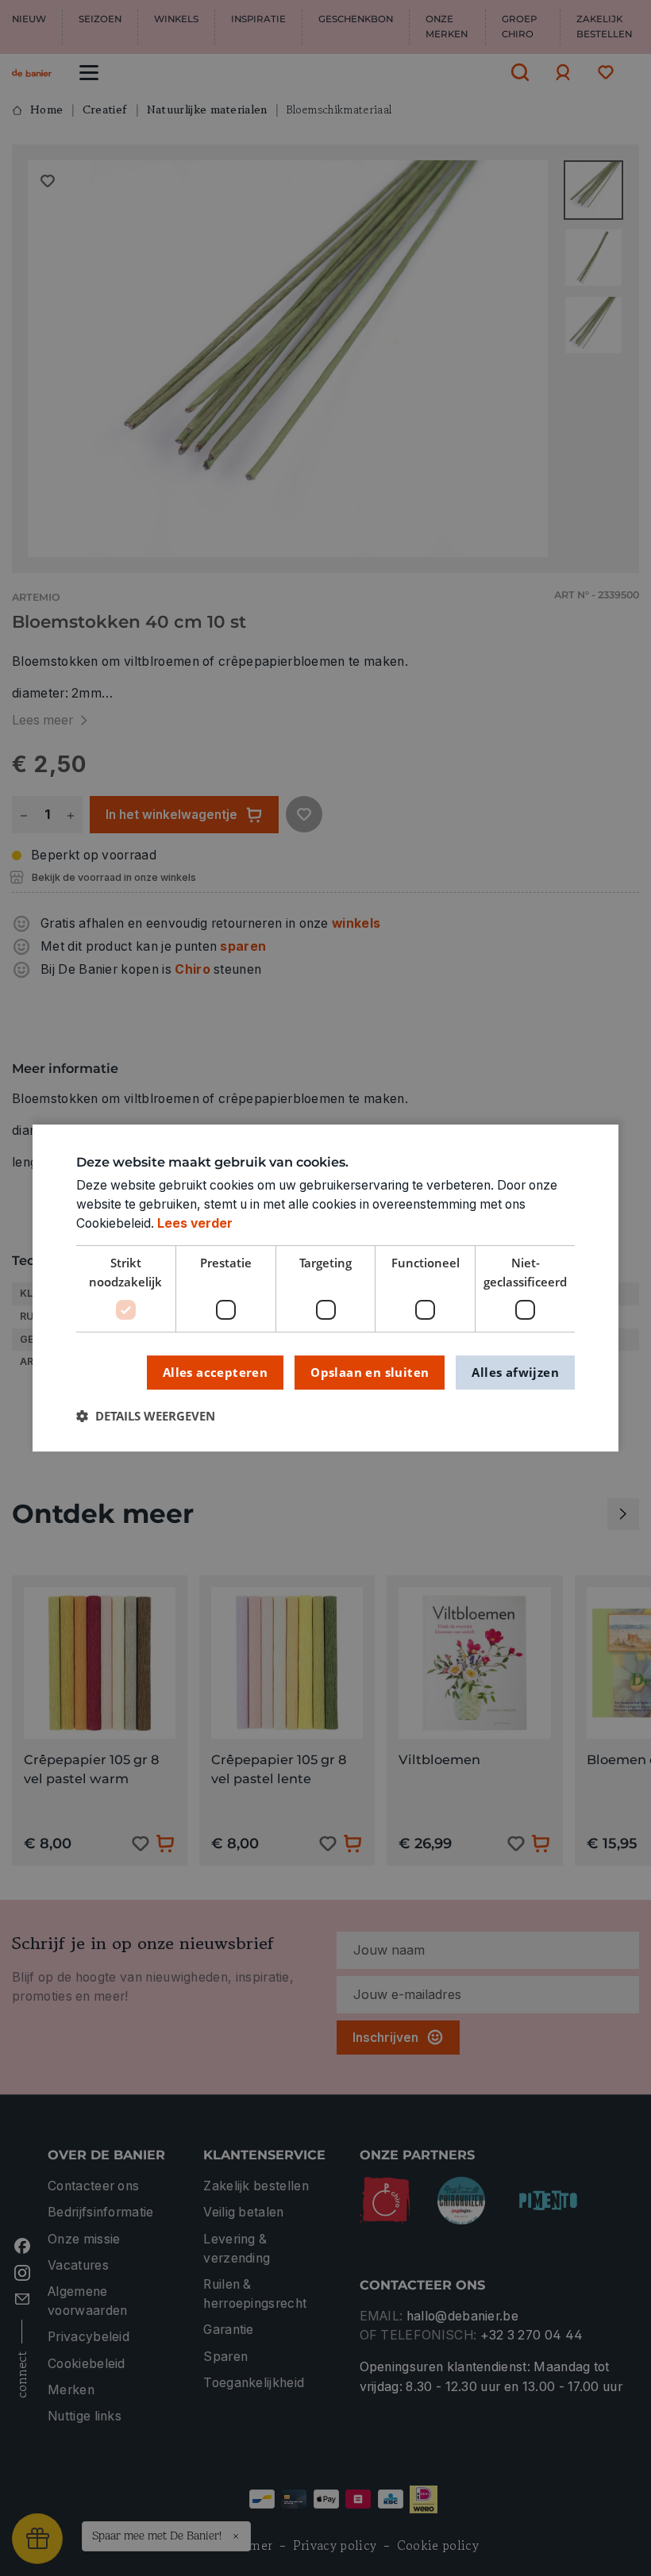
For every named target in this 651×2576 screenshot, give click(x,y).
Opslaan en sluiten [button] (370, 1372)
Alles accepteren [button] (215, 1372)
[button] (146, 1417)
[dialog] (325, 1288)
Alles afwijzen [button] (515, 1372)
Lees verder (195, 1223)
